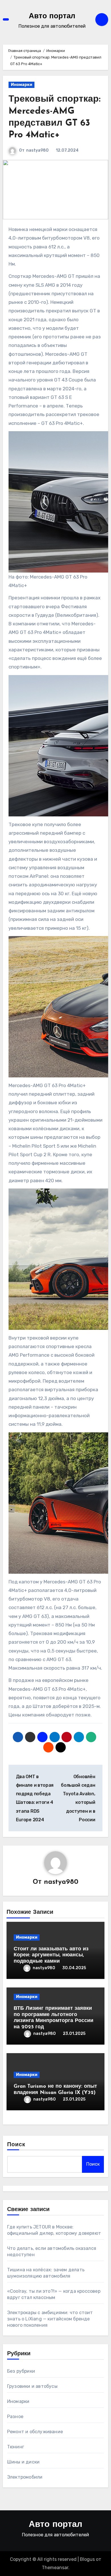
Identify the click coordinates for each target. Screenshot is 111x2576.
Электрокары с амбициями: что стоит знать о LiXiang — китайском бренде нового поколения (50, 2319)
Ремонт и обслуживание (35, 2432)
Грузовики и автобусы (32, 2386)
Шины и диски (23, 2462)
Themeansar (55, 2568)
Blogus (87, 2559)
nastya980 (37, 150)
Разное (15, 2417)
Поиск (16, 2145)
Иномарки (21, 85)
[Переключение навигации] (6, 20)
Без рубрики (21, 2371)
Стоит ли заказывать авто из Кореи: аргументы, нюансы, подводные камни (51, 1955)
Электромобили (25, 2477)
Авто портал (52, 16)
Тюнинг (16, 2447)
